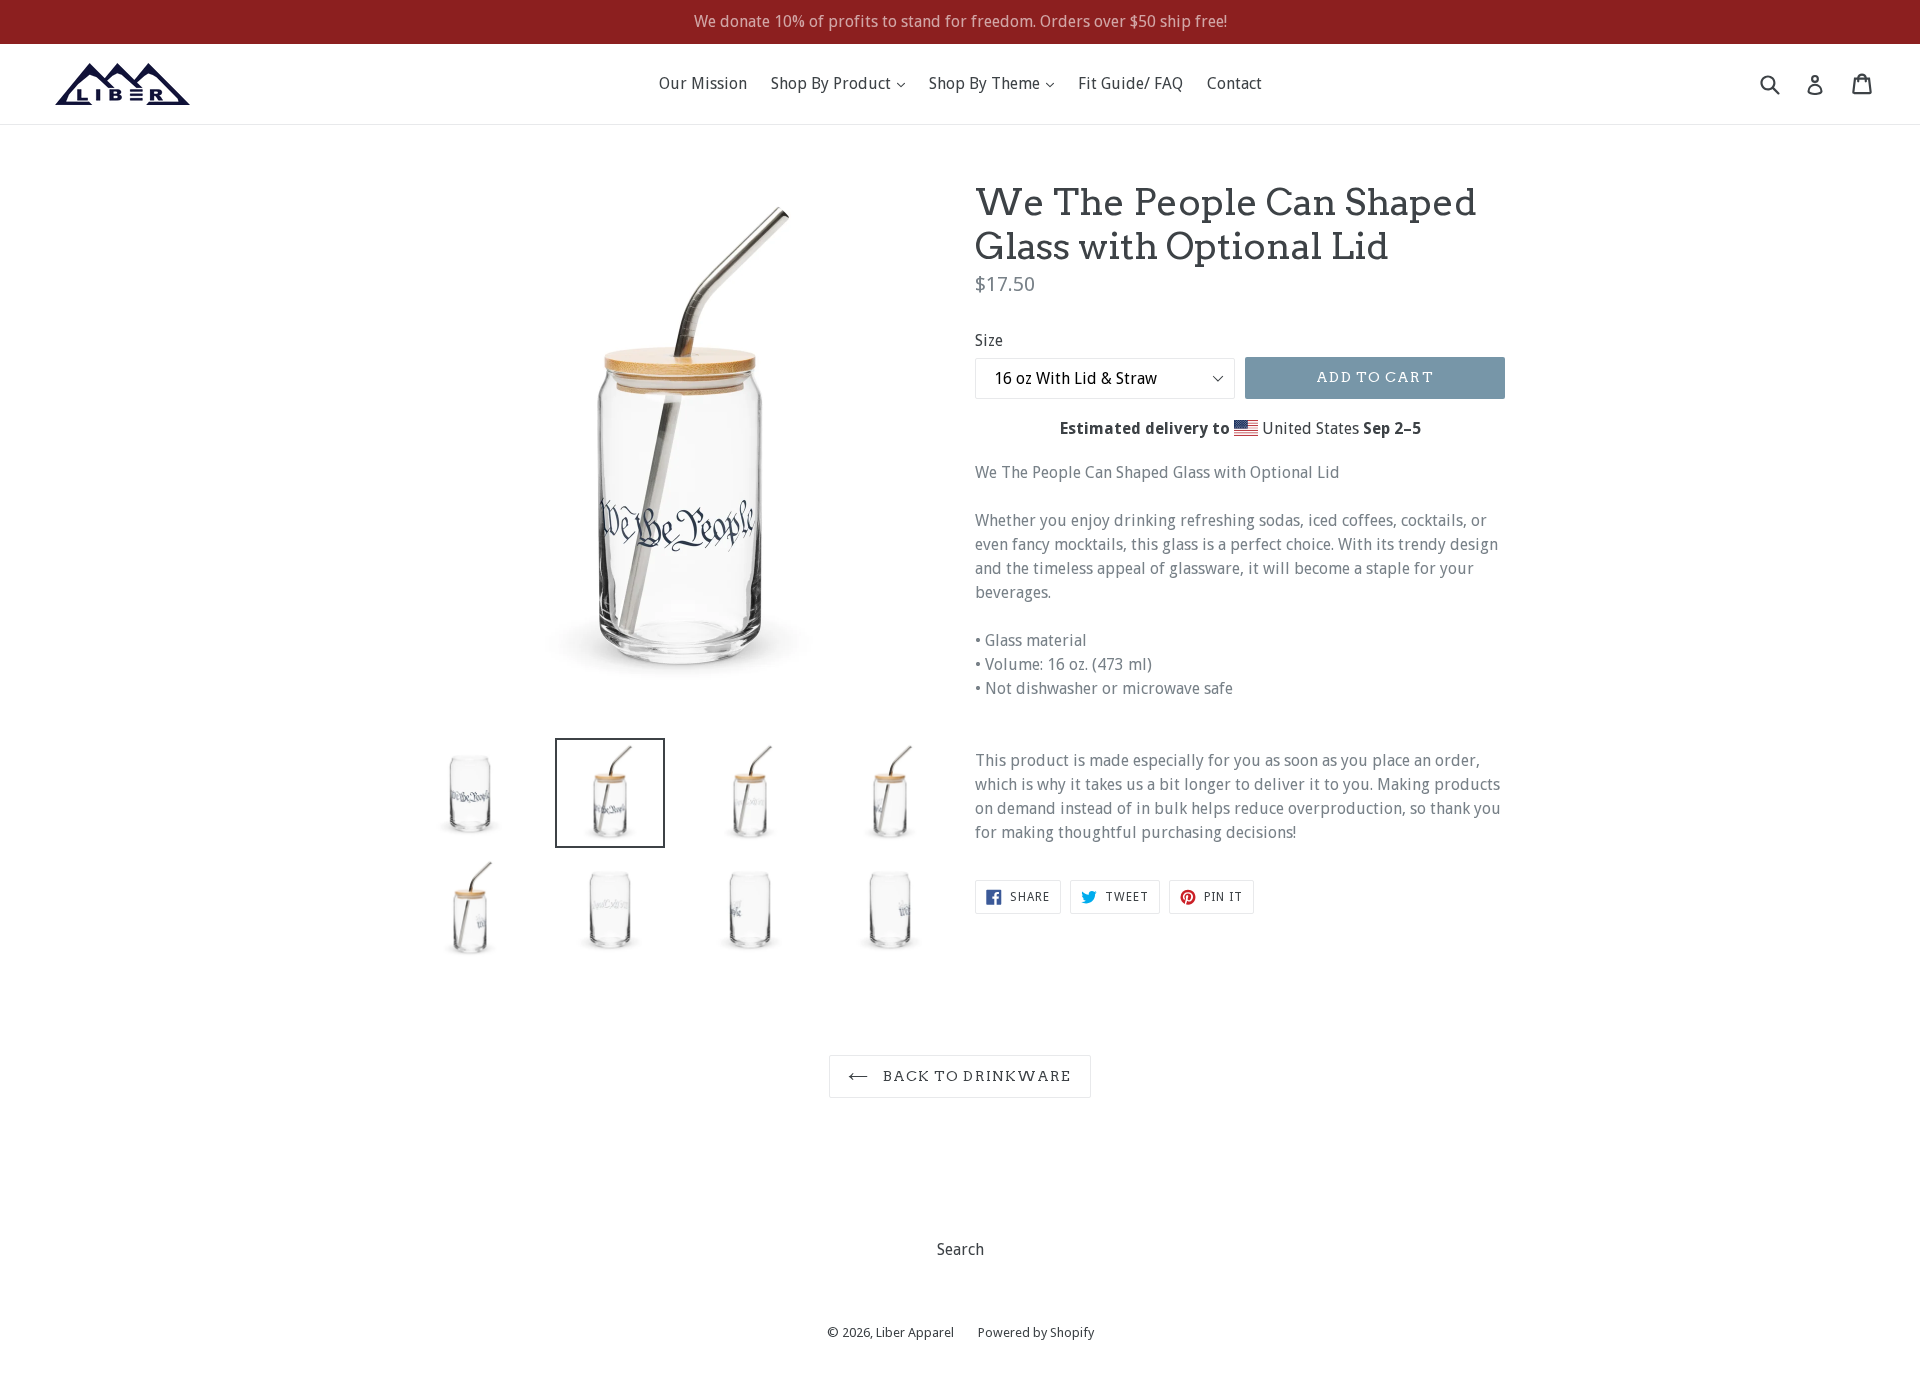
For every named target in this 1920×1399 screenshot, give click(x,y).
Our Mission (703, 83)
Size (989, 340)
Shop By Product (843, 83)
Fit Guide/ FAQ (1130, 83)
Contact (1234, 83)
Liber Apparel (915, 1332)
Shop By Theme (996, 83)
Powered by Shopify (1036, 1332)
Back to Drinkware (974, 1076)
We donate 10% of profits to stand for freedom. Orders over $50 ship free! (960, 21)
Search (960, 1249)
